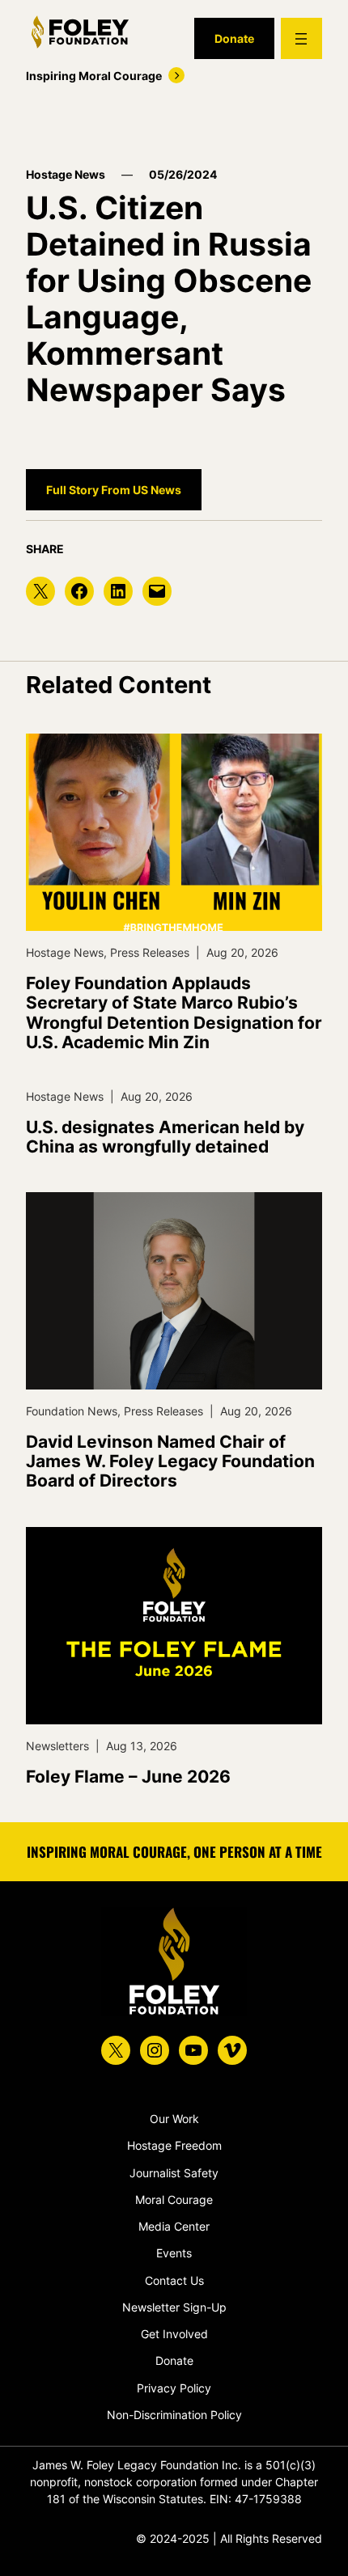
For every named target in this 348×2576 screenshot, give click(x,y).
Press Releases (150, 952)
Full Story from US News (114, 490)
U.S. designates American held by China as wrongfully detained (165, 1137)
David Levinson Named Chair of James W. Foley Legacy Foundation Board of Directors (170, 1461)
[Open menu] (301, 38)
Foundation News (72, 1411)
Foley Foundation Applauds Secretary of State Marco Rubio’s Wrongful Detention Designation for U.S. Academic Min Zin (174, 1013)
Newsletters (57, 1746)
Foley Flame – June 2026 (128, 1777)
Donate (234, 38)
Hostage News (66, 174)
